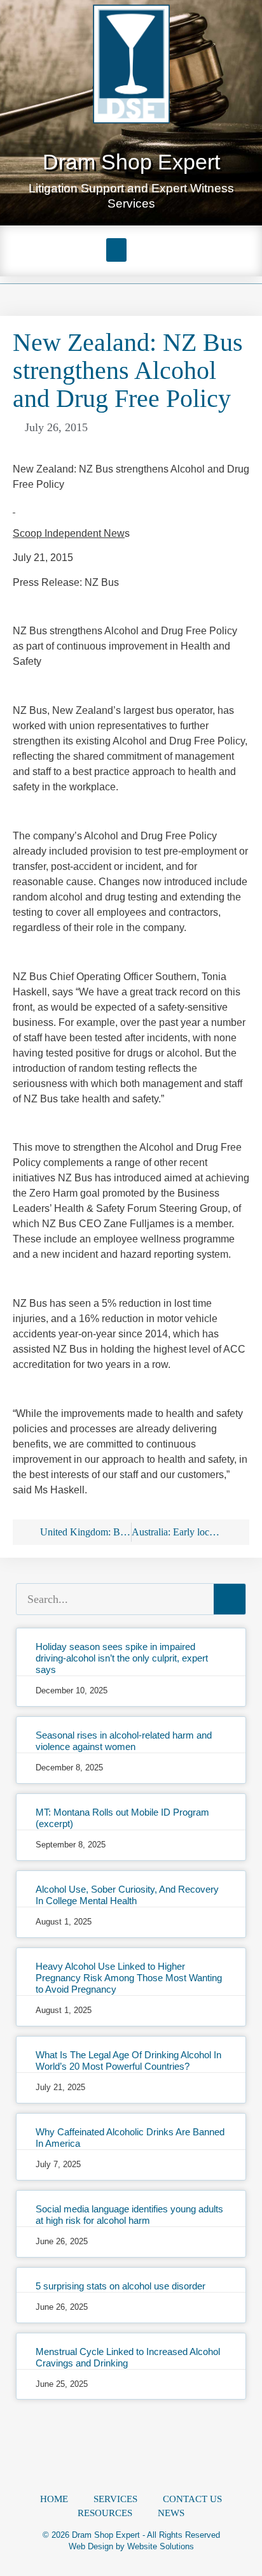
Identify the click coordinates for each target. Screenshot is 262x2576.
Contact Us (192, 2499)
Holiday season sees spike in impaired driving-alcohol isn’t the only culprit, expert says (122, 1658)
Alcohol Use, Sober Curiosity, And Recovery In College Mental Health (127, 1895)
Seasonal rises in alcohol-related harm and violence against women (124, 1741)
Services (115, 2499)
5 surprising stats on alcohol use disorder (121, 2286)
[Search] (230, 1599)
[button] (116, 250)
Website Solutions (161, 2546)
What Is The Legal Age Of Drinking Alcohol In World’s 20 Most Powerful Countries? (128, 2060)
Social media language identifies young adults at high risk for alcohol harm (129, 2215)
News (171, 2513)
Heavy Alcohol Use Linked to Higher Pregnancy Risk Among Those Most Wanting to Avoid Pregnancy (129, 1978)
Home (54, 2499)
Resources (105, 2513)
